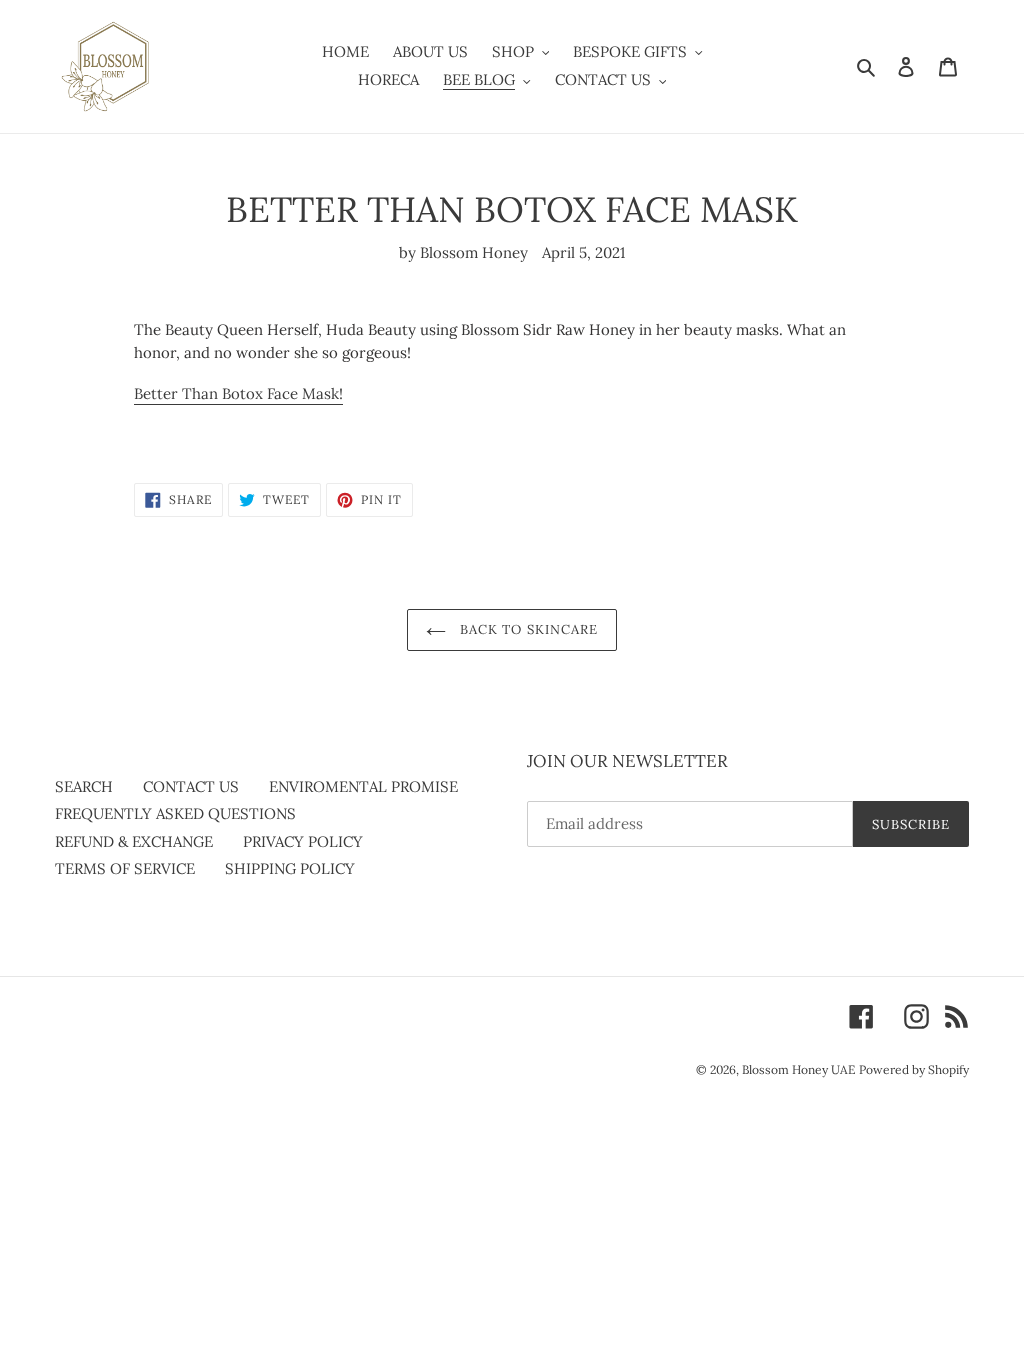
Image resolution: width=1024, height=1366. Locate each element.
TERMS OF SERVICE (125, 868)
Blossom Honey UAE (798, 1069)
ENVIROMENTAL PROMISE (363, 786)
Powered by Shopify (914, 1069)
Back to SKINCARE (527, 629)
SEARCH (84, 786)
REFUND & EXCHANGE (134, 841)
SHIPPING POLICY (290, 868)
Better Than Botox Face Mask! (238, 393)
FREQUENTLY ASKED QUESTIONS (175, 813)
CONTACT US (191, 786)
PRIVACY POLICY (303, 841)
